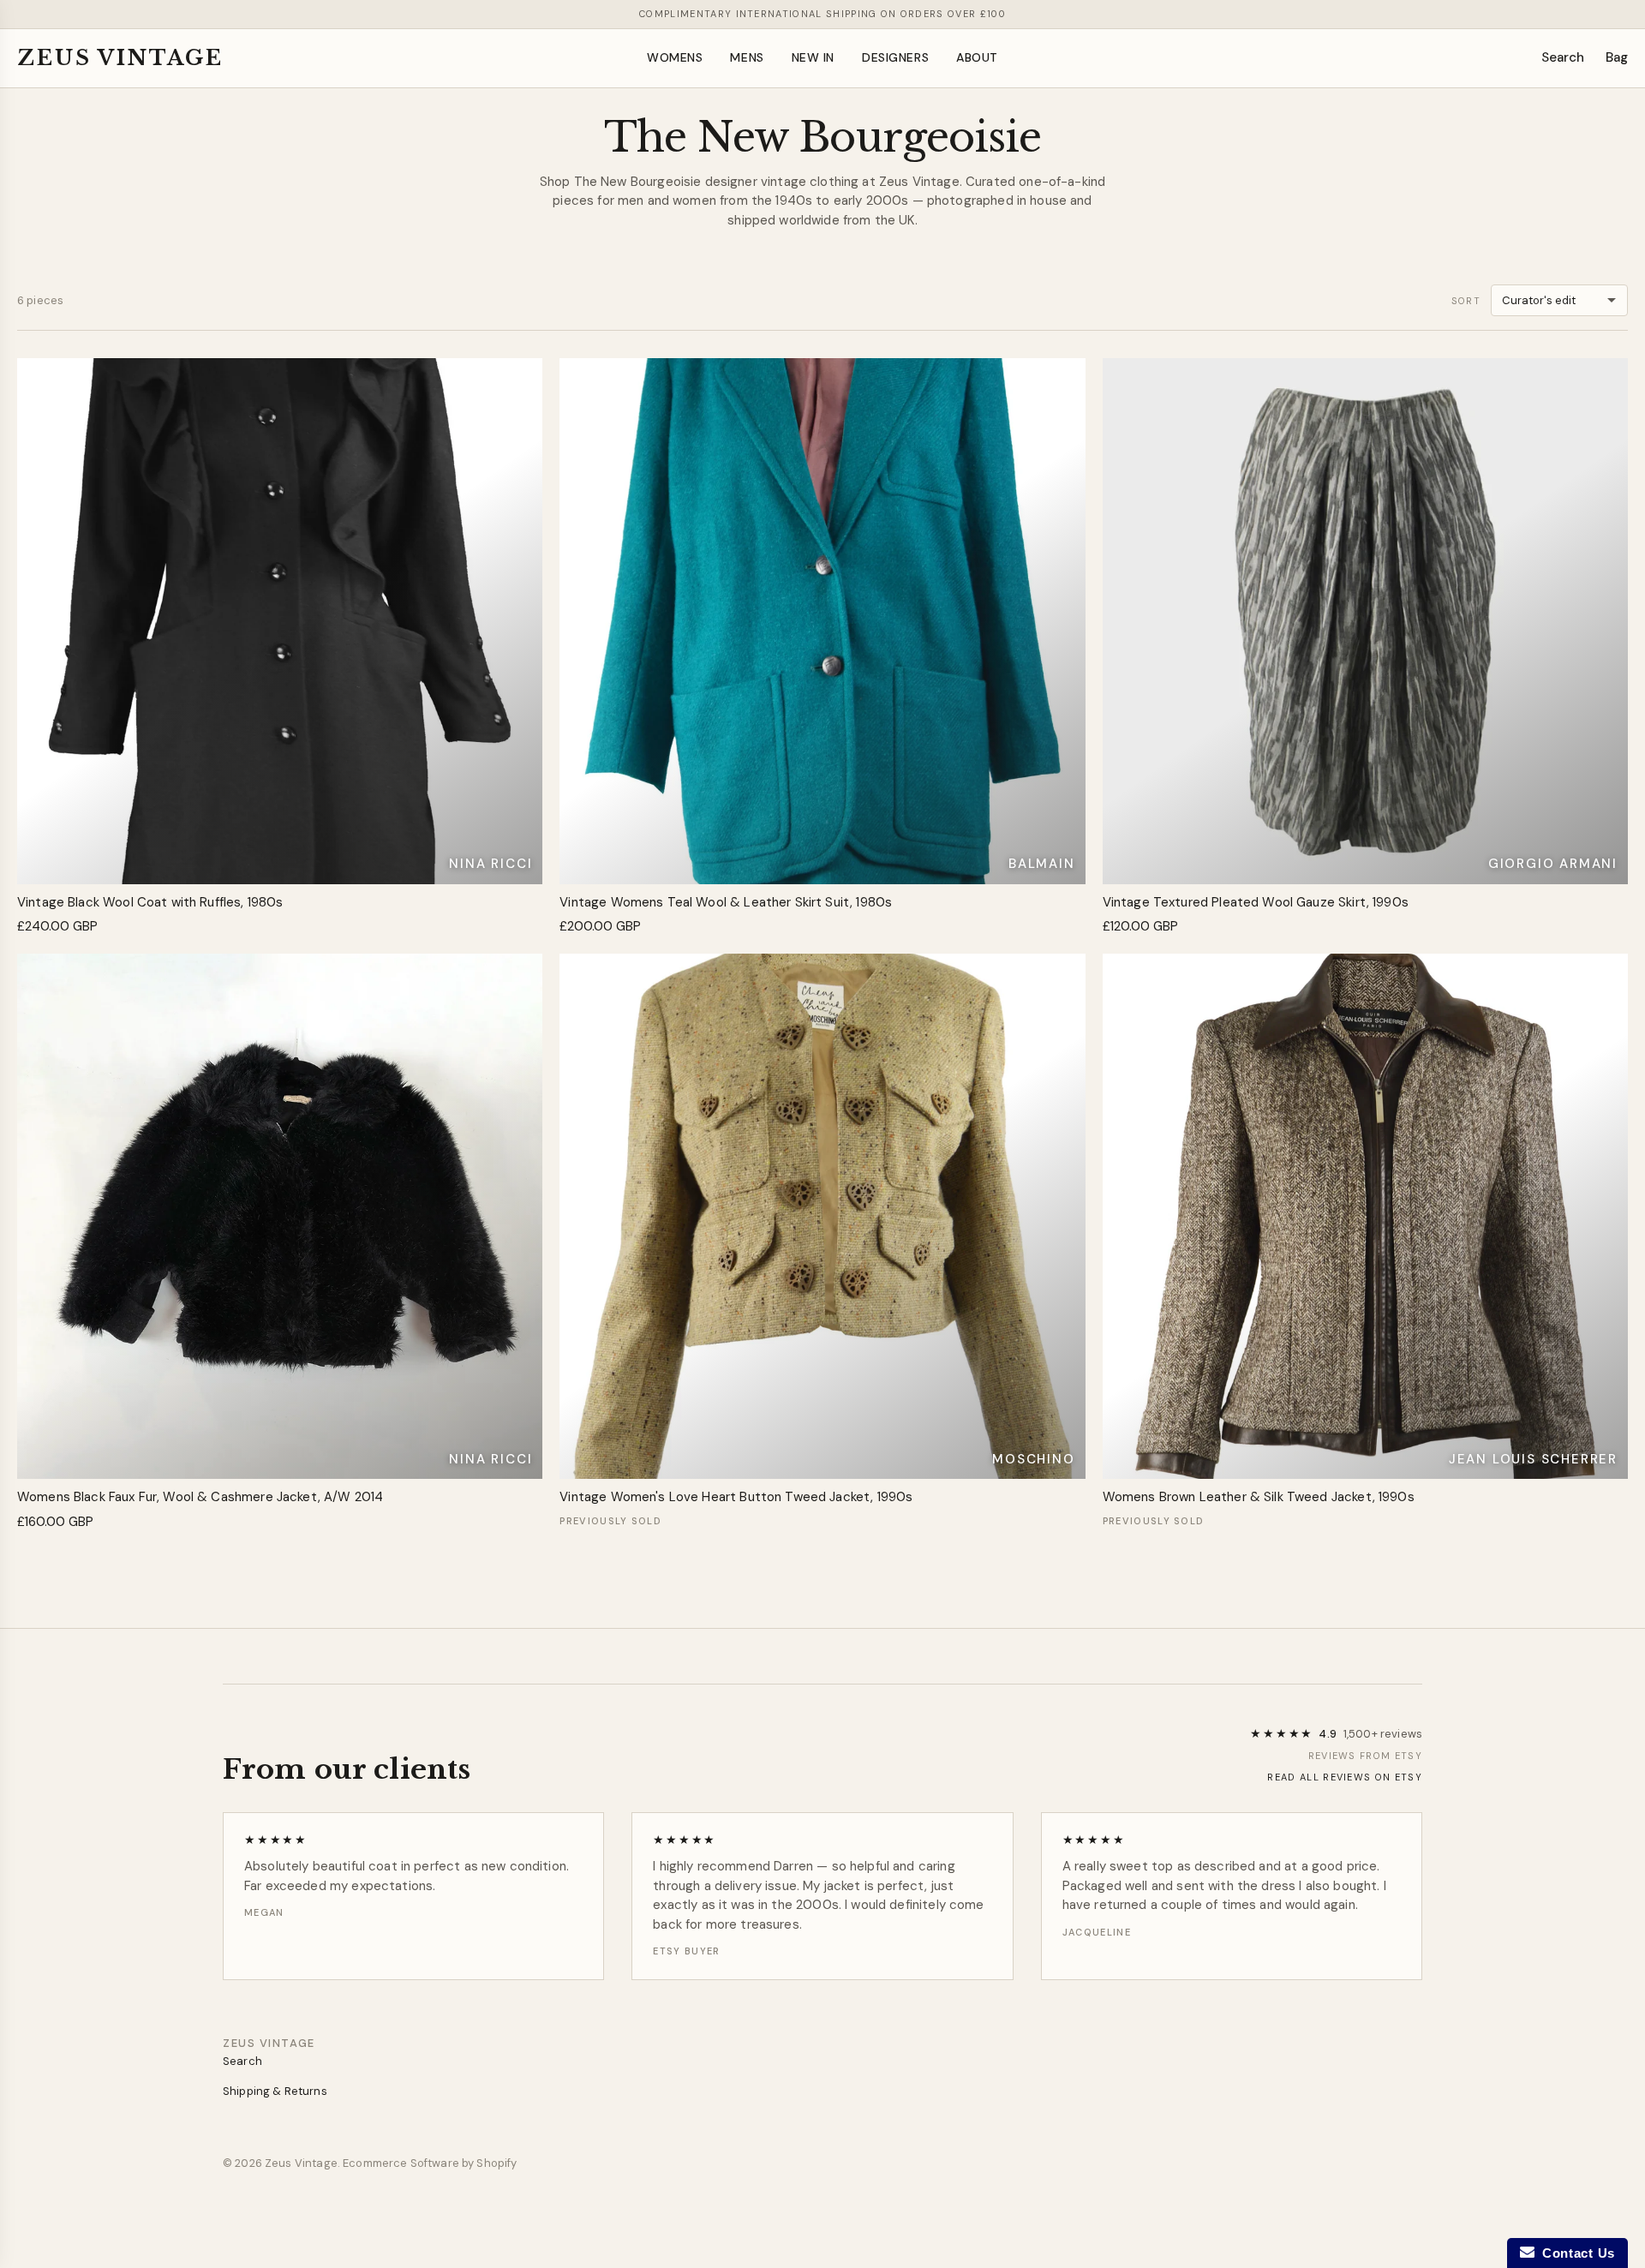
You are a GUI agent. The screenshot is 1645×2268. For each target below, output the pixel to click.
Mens (747, 57)
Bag (1617, 57)
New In (813, 57)
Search (1563, 57)
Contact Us (1575, 2253)
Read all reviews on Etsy (1345, 1777)
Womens (675, 57)
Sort (1466, 301)
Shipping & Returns (275, 2091)
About (977, 57)
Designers (895, 57)
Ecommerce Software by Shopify (430, 2163)
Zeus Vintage (120, 58)
